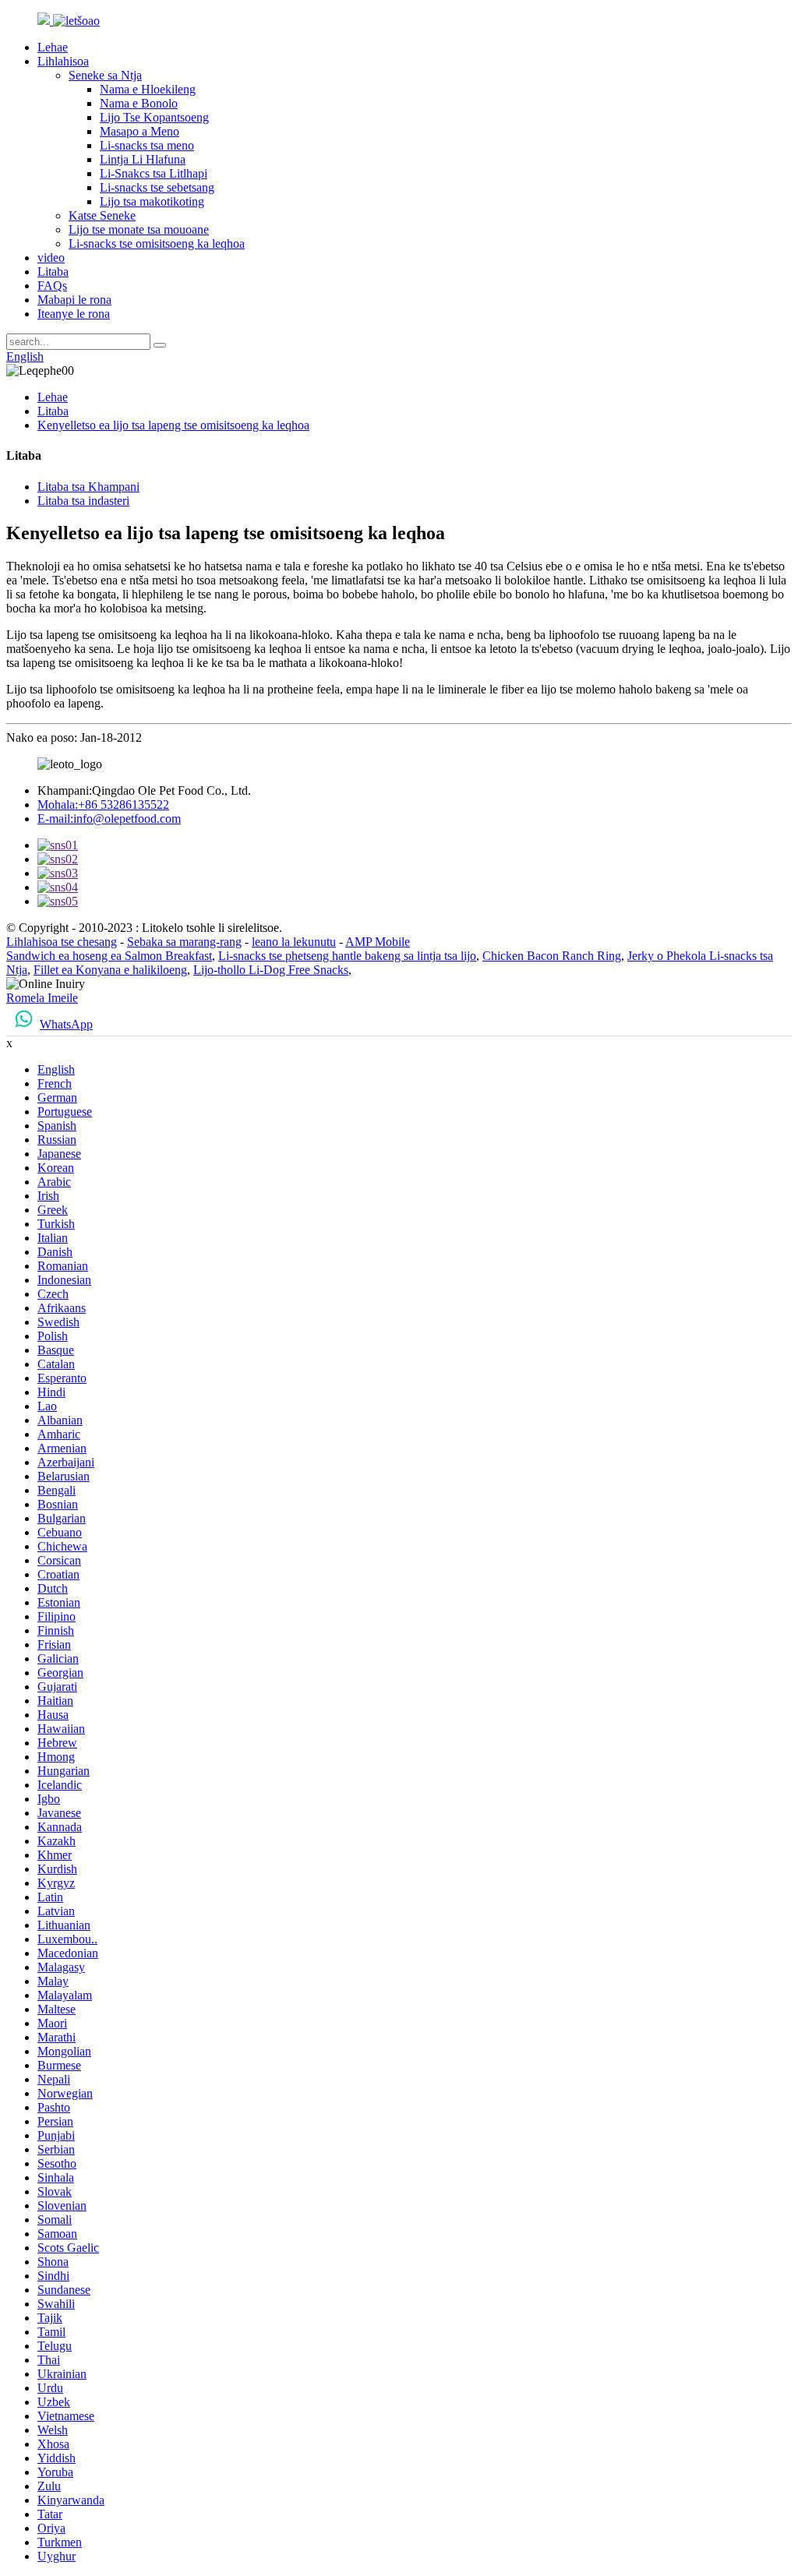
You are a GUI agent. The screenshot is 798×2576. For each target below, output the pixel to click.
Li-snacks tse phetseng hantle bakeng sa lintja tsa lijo (347, 956)
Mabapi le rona (74, 300)
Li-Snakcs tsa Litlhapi (154, 173)
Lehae (53, 47)
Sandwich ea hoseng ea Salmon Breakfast (109, 956)
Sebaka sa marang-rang (184, 942)
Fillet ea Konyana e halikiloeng (110, 970)
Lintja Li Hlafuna (143, 159)
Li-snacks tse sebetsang (157, 187)
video (51, 258)
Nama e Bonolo (139, 103)
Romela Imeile (42, 998)
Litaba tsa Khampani (88, 487)
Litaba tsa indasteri (83, 501)
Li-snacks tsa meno (147, 145)
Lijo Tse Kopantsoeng (154, 117)
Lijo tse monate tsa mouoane (139, 229)
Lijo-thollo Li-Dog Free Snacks (271, 970)
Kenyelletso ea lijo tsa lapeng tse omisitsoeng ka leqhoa (173, 425)
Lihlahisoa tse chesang (62, 942)
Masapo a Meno (139, 131)
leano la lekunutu (294, 942)
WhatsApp (66, 1024)
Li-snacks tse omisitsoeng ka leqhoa (157, 243)
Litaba (53, 272)
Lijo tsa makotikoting (152, 201)
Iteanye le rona (74, 314)
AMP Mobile (378, 942)
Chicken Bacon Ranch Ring (552, 956)
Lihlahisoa (63, 61)
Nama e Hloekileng (148, 89)
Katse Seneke (102, 215)
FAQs (52, 286)
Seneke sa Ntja (105, 75)
